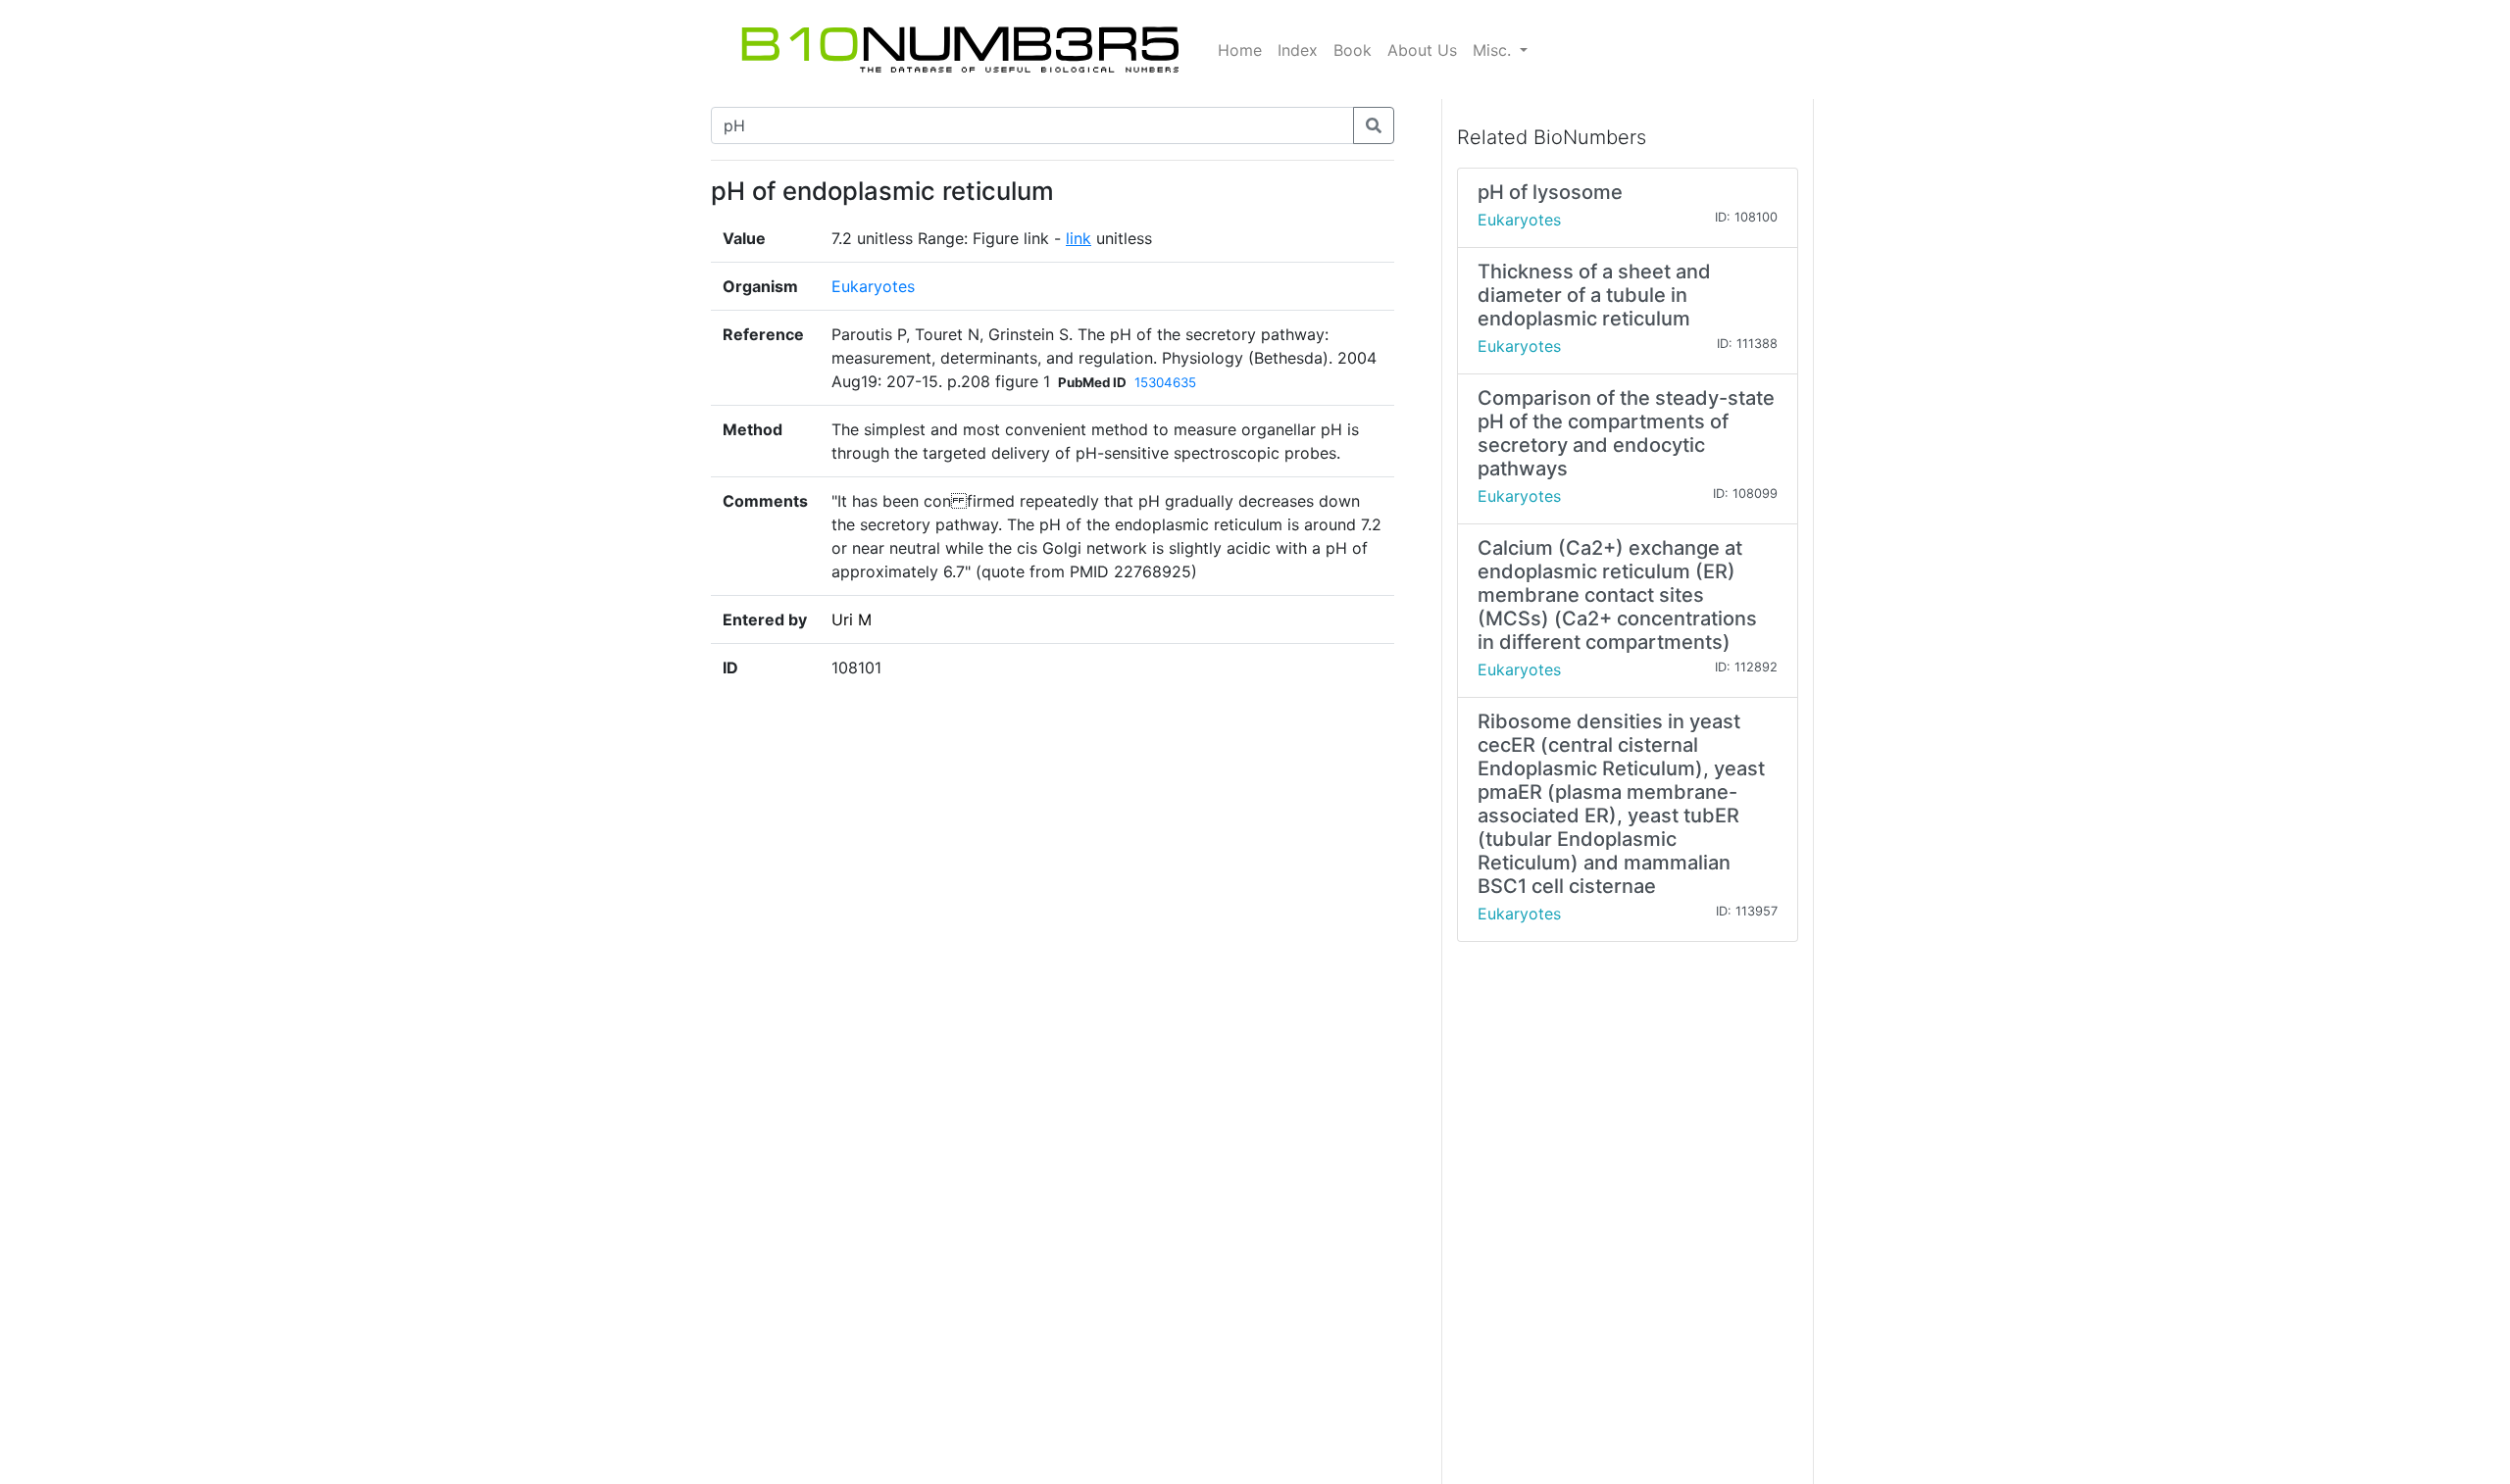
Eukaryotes (873, 286)
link (1079, 238)
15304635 (1165, 382)
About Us (1422, 50)
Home (1240, 50)
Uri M (852, 619)
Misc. (1494, 50)
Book (1353, 50)
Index (1298, 50)
